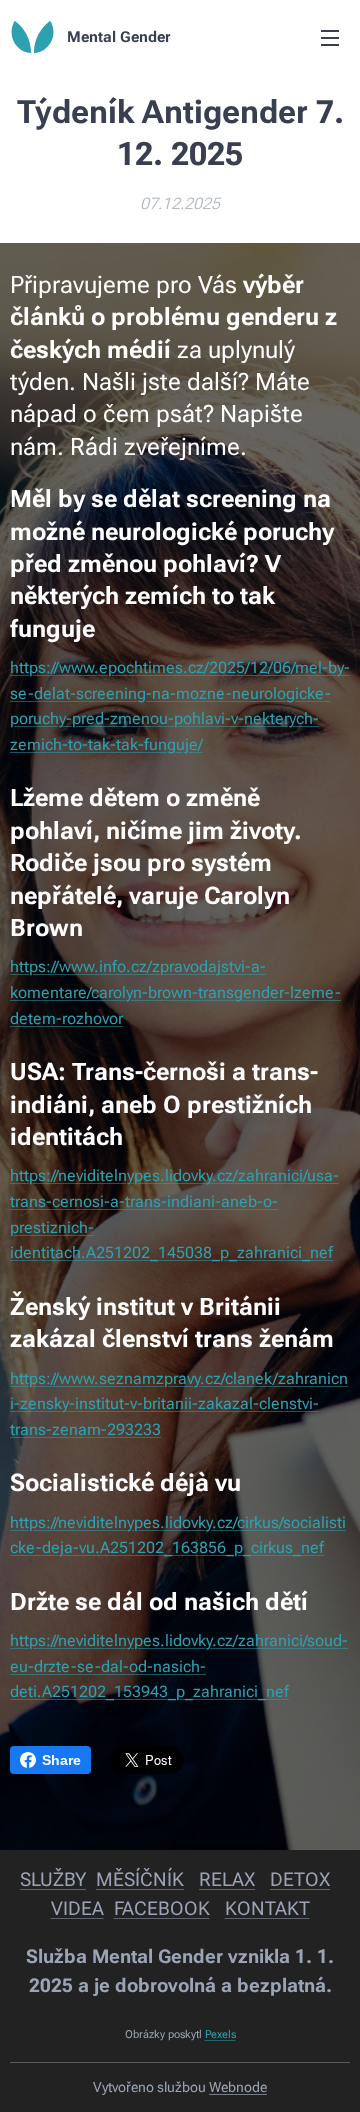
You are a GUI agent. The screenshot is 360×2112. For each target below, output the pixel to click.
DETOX (300, 1879)
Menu (330, 37)
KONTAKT (267, 1908)
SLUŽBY (53, 1879)
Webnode (238, 2087)
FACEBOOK (162, 1908)
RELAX (227, 1879)
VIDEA (77, 1908)
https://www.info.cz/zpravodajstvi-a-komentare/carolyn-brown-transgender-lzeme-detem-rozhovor (175, 992)
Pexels (220, 2034)
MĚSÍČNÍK (140, 1879)
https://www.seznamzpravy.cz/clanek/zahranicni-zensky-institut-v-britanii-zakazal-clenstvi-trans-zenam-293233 (179, 1404)
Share (61, 1760)
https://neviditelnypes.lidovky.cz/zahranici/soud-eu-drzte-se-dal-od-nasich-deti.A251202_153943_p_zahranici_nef (179, 1666)
